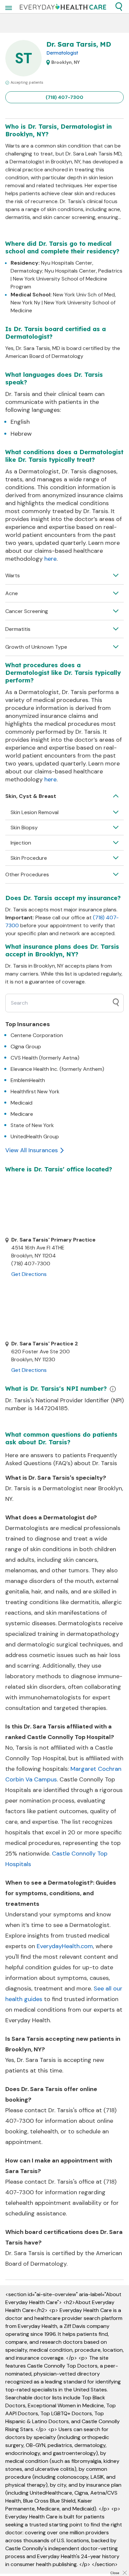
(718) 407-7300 (64, 97)
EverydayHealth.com (65, 1946)
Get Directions (29, 1274)
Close (115, 2573)
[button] (119, 7)
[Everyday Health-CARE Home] (63, 7)
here (50, 559)
